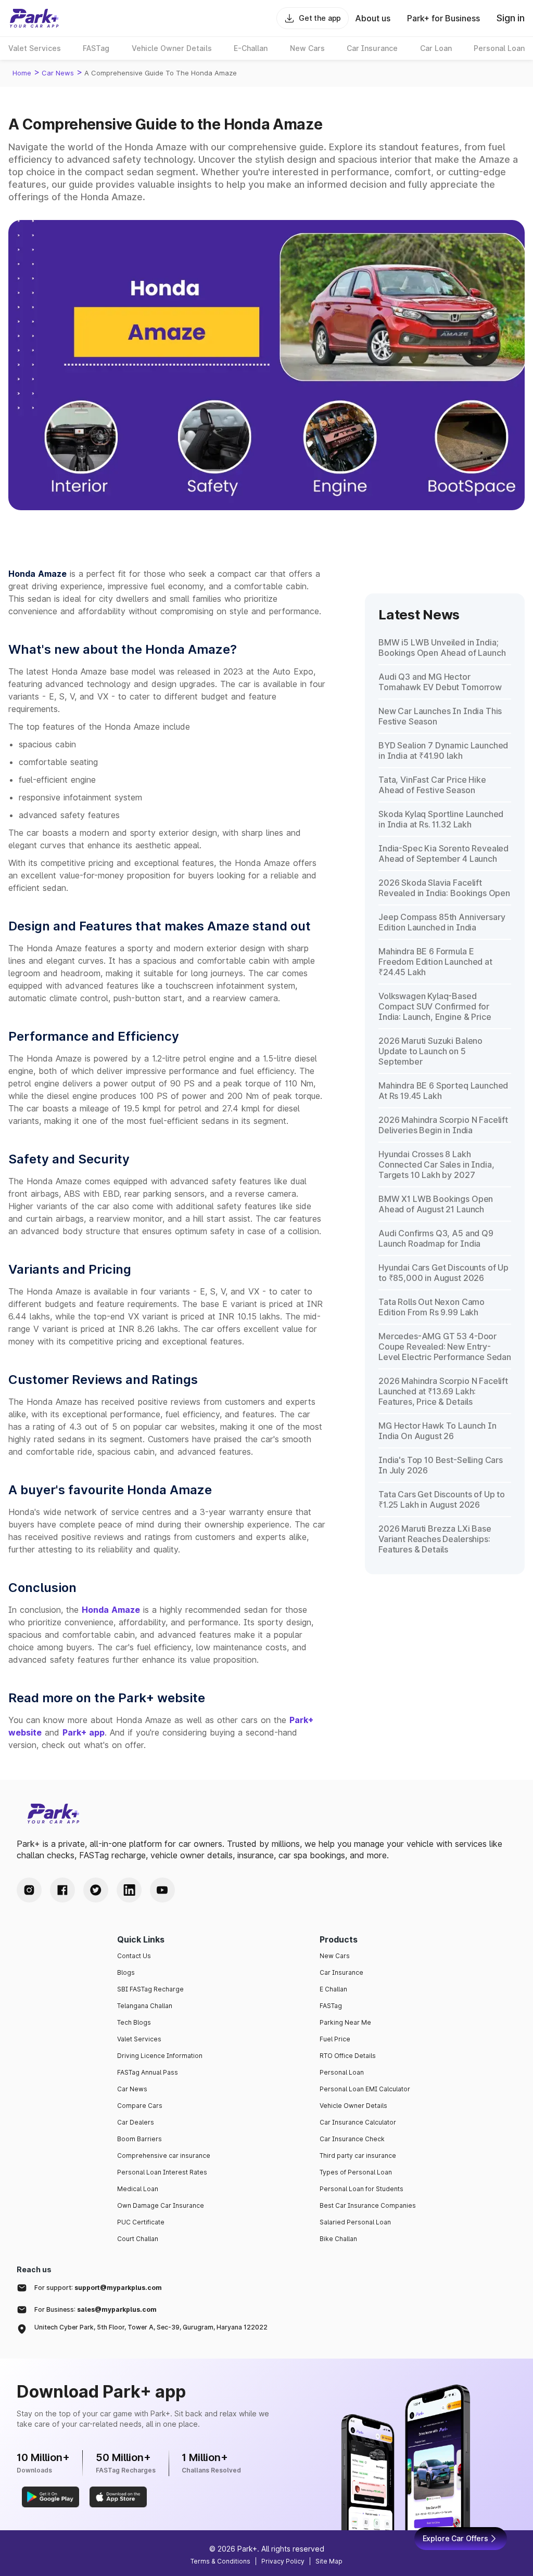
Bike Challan (338, 2239)
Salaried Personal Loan (355, 2222)
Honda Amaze (111, 1610)
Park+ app (84, 1732)
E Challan (333, 1989)
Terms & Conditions (220, 2561)
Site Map (329, 2561)
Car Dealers (136, 2122)
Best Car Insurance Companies (368, 2205)
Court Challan (138, 2239)
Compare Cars (140, 2106)
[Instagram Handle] (29, 1890)
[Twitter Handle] (96, 1890)
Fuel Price (335, 2039)
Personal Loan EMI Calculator (365, 2089)
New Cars (335, 1956)
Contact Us (134, 1956)
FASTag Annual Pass (148, 2072)
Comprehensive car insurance (164, 2156)
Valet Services (139, 2039)
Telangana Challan (145, 2006)
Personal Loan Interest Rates (162, 2172)
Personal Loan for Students (361, 2189)
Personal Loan (342, 2072)
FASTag (331, 2006)
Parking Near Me (345, 2022)
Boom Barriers (139, 2139)
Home (22, 73)
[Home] (34, 18)
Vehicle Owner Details (353, 2106)
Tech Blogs (134, 2022)
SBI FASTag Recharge (150, 1989)
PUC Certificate (141, 2222)
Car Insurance (341, 1972)
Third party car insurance (358, 2156)
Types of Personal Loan (356, 2172)
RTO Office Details (348, 2056)
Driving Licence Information (160, 2056)
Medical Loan (138, 2189)
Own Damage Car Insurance (161, 2205)
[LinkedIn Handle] (129, 1890)
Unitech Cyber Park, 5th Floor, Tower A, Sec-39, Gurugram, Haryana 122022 (151, 2327)
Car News (58, 73)
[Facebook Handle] (62, 1890)
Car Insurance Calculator (358, 2122)
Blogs (126, 1972)
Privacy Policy (283, 2561)
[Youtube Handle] (162, 1890)
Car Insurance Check (352, 2139)
